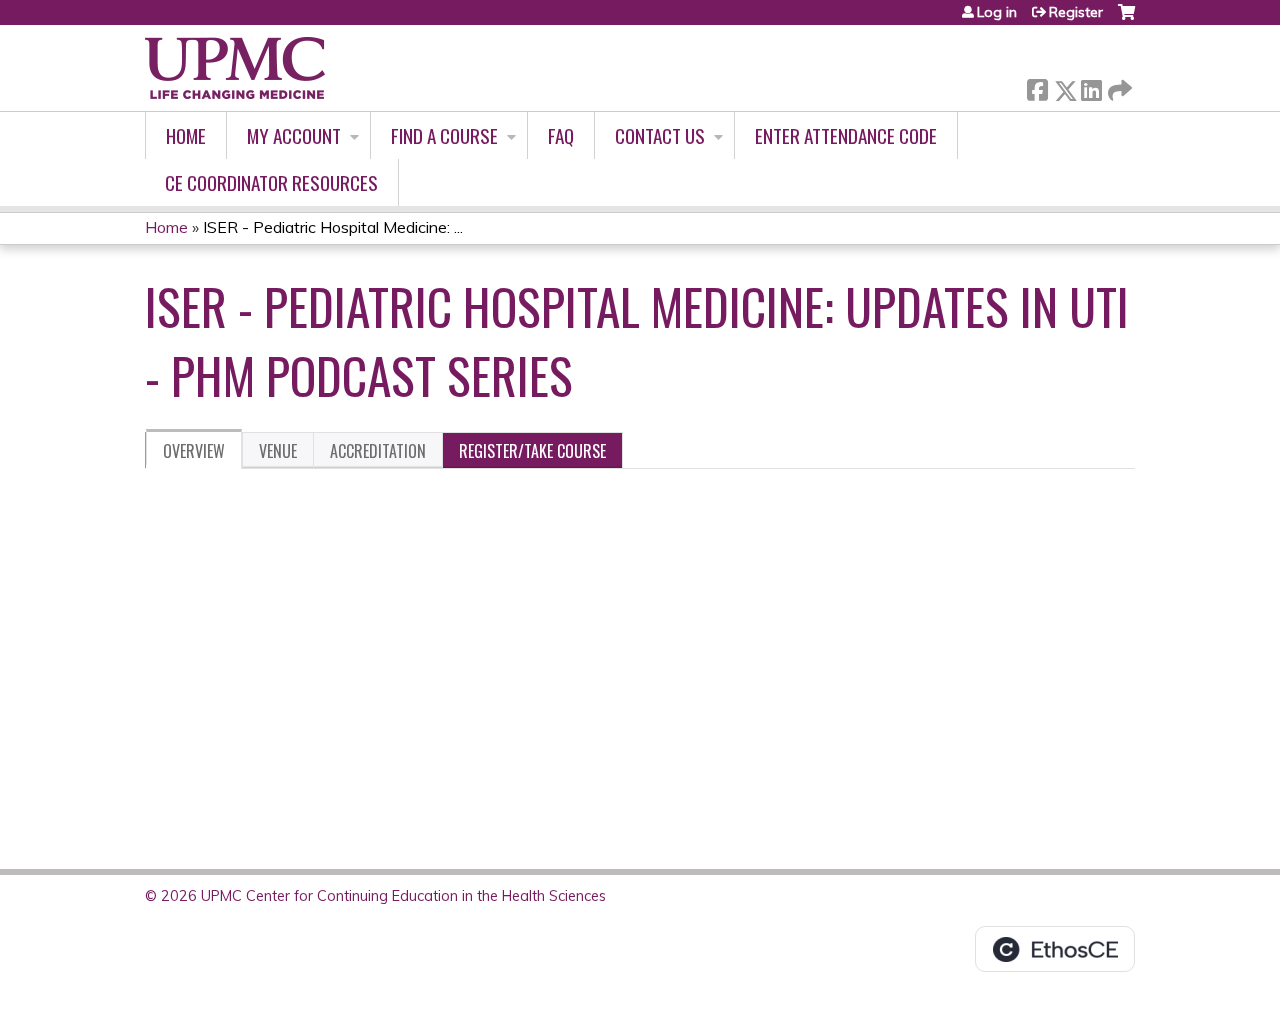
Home (186, 135)
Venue (278, 451)
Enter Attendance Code (846, 135)
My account (294, 135)
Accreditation (378, 451)
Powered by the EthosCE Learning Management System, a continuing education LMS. (1055, 949)
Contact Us (660, 135)
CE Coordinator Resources (271, 182)
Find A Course (444, 135)
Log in (997, 12)
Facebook (1037, 86)
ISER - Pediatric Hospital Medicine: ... (333, 227)
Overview (194, 451)
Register (1076, 12)
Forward (1118, 85)
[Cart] (1126, 19)
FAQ (561, 135)
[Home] (235, 68)
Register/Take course (532, 451)
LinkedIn (1091, 86)
